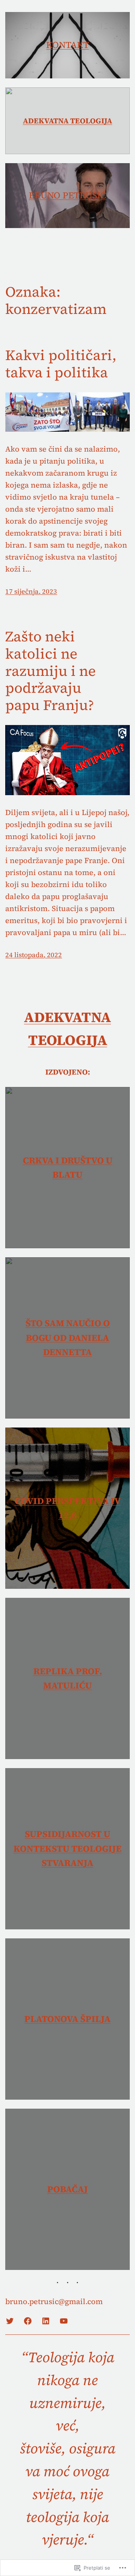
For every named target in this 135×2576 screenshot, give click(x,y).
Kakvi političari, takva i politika (61, 364)
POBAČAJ (67, 2189)
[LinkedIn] (46, 2321)
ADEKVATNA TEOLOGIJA (67, 121)
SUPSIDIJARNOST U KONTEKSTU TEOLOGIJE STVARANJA (67, 1848)
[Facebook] (28, 2321)
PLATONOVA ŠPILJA (67, 2019)
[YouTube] (64, 2321)
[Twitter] (10, 2321)
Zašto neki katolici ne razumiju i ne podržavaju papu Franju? (50, 671)
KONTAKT (67, 45)
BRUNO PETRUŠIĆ (67, 195)
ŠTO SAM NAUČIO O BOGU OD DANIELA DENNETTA (68, 1338)
